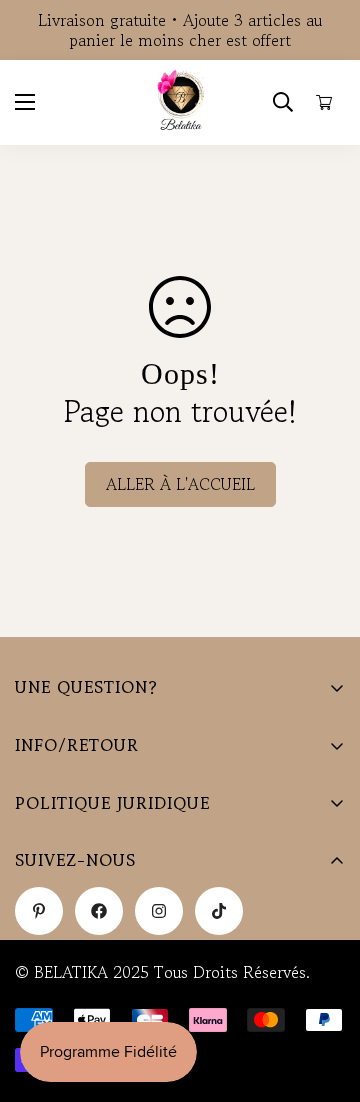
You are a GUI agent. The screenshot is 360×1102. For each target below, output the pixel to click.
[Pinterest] (39, 911)
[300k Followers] (99, 911)
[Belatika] (180, 102)
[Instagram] (159, 911)
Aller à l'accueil (180, 484)
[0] (324, 102)
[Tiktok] (219, 911)
